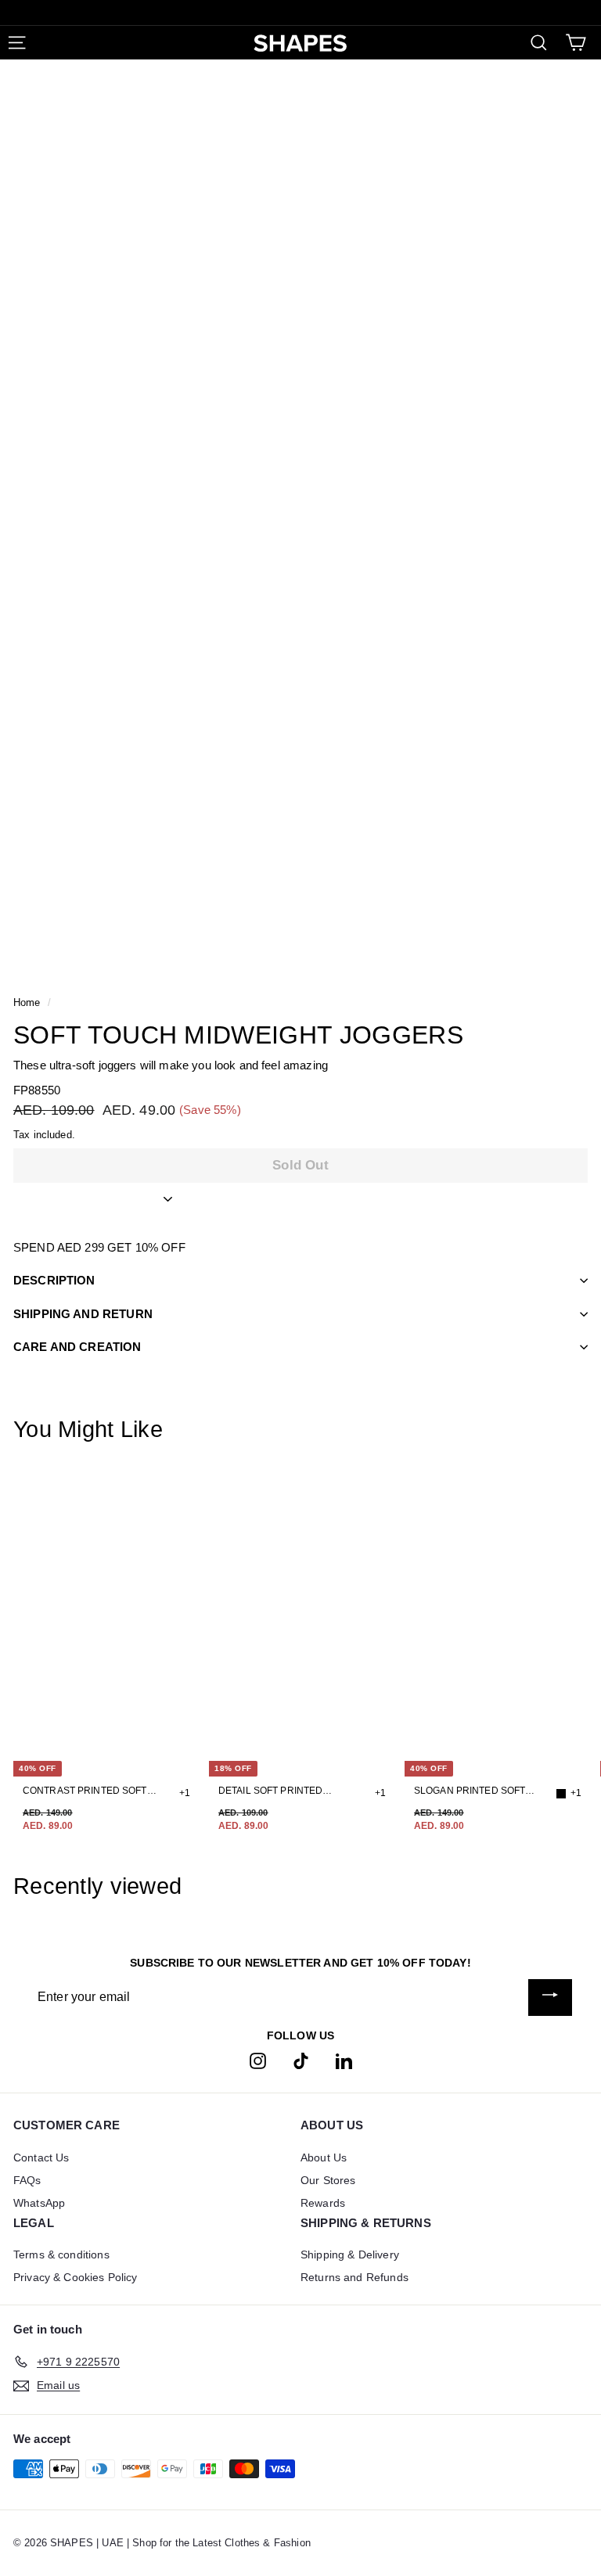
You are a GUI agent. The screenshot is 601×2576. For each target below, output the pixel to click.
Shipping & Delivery (350, 2254)
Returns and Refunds (354, 2277)
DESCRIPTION (54, 1280)
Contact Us (41, 2157)
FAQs (27, 2180)
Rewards (323, 2203)
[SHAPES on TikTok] (301, 2061)
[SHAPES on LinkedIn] (344, 2061)
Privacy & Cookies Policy (76, 2277)
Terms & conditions (61, 2254)
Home (27, 1002)
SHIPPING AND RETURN (83, 1314)
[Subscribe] (550, 1998)
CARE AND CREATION (77, 1347)
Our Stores (328, 2180)
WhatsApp (39, 2203)
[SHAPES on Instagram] (258, 2061)
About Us (324, 2157)
